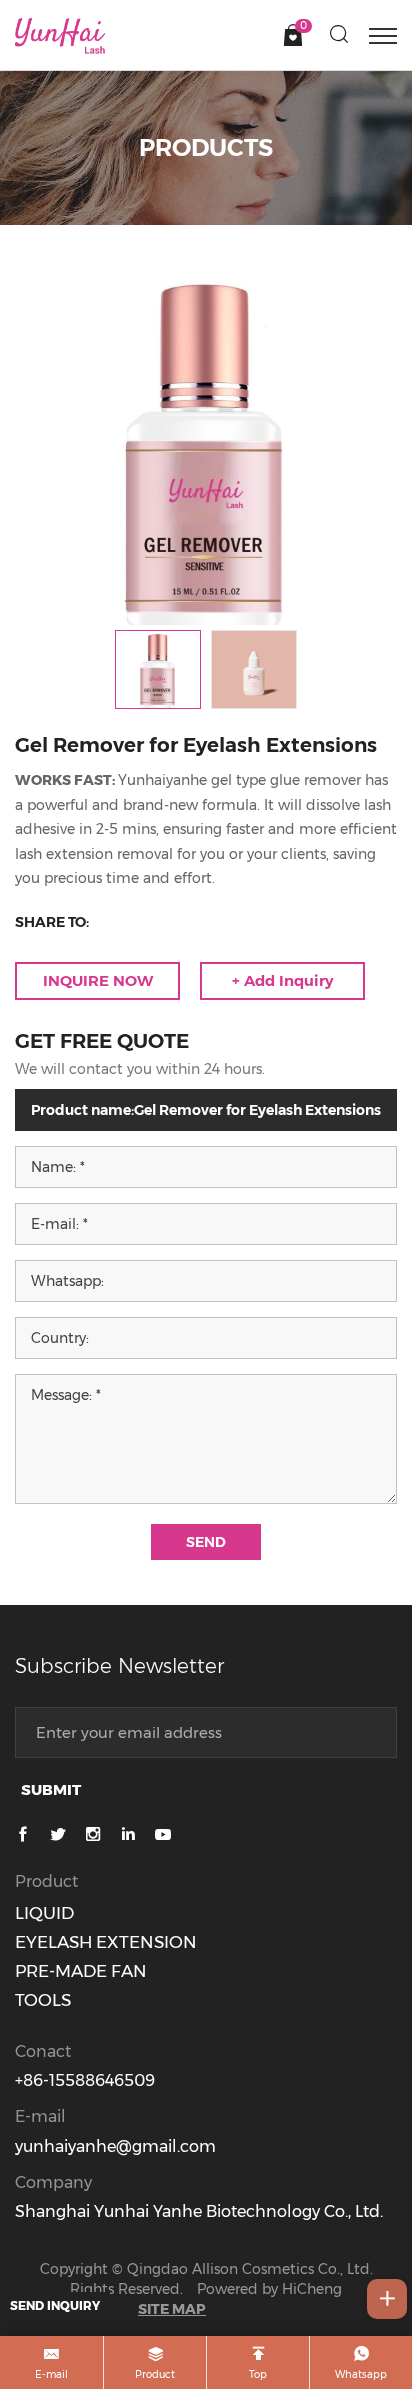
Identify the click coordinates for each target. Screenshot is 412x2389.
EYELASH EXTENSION (106, 1942)
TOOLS (43, 2000)
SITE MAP (172, 2309)
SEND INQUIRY (55, 2305)
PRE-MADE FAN (81, 1971)
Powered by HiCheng (269, 2289)
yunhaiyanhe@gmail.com (115, 2146)
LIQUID (44, 1913)
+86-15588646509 (85, 2080)
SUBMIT (51, 1789)
